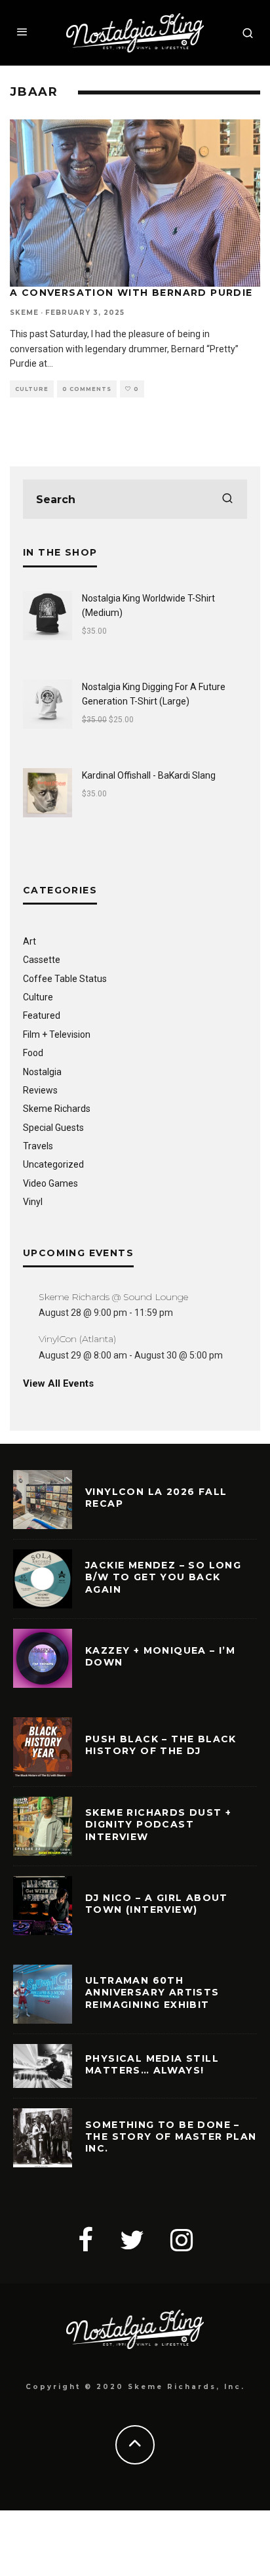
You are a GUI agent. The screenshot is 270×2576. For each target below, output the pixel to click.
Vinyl (33, 1202)
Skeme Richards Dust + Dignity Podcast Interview (158, 1824)
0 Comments (87, 389)
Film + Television (57, 1034)
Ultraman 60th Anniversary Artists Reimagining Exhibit (152, 1992)
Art (29, 941)
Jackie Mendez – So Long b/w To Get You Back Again (163, 1577)
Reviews (40, 1090)
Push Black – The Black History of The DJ (161, 1745)
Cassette (42, 960)
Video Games (50, 1183)
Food (33, 1053)
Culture (32, 389)
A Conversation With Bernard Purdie (131, 293)
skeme (24, 313)
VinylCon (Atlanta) (77, 1339)
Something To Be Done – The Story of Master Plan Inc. (171, 2136)
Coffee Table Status (65, 979)
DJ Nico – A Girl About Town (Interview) (157, 1904)
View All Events (58, 1383)
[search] (227, 499)
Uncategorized (53, 1164)
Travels (38, 1146)
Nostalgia (42, 1072)
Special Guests (53, 1128)
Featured (42, 1015)
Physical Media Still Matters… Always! (152, 2064)
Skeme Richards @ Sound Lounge (113, 1297)
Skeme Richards (57, 1109)
